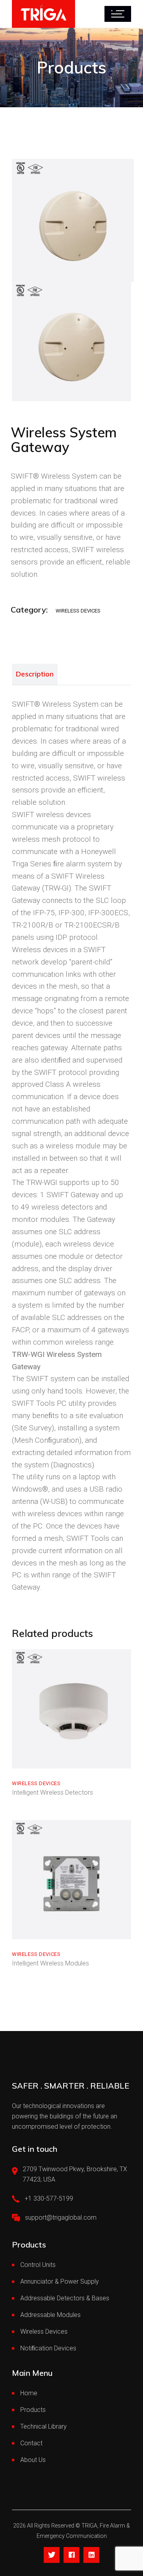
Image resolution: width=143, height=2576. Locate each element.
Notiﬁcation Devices (48, 2348)
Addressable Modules (50, 2315)
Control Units (38, 2265)
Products (33, 2410)
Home (29, 2393)
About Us (33, 2460)
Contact (31, 2443)
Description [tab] (35, 674)
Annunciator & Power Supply (60, 2281)
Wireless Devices (78, 611)
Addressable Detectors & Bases (65, 2298)
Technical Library (43, 2426)
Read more (44, 1760)
